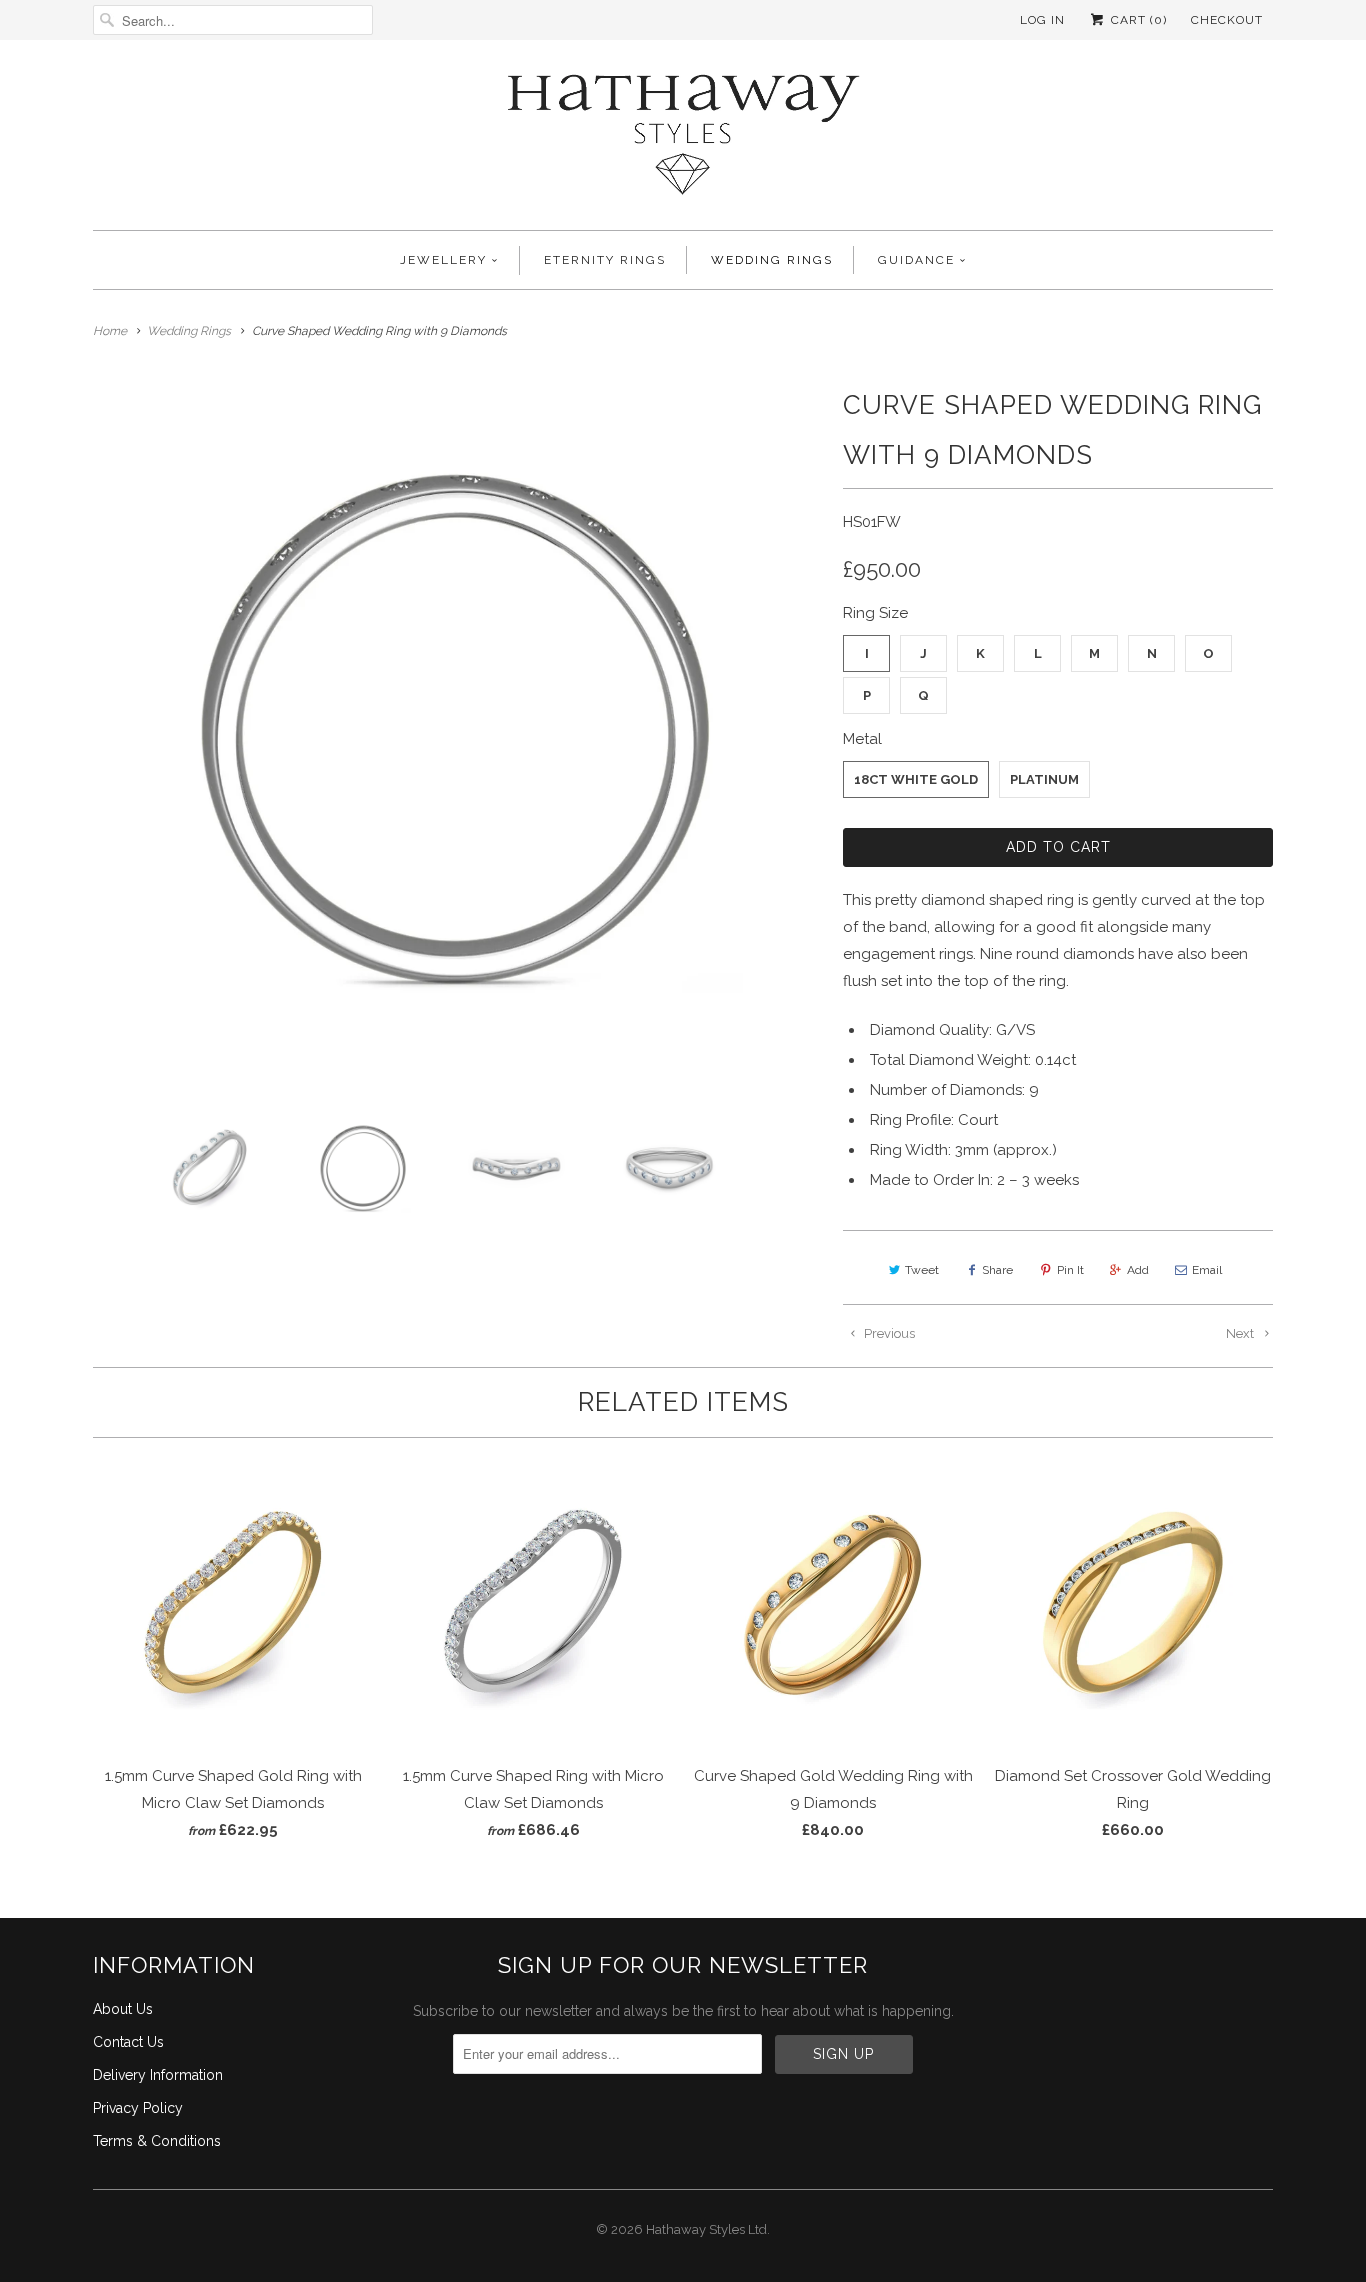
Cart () (1137, 20)
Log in (1042, 20)
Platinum (1044, 779)
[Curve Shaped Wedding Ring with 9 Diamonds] (458, 730)
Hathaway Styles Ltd (706, 2229)
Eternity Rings (605, 260)
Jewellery (443, 260)
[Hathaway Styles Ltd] (683, 140)
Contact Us (128, 2042)
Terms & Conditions (157, 2141)
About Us (123, 2009)
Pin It (1070, 1270)
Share (997, 1270)
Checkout (1227, 20)
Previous (888, 1333)
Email (1207, 1270)
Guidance (916, 260)
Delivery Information (158, 2075)
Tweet (922, 1270)
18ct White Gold (916, 779)
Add (1138, 1270)
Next (1241, 1333)
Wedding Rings (772, 260)
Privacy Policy (138, 2108)
